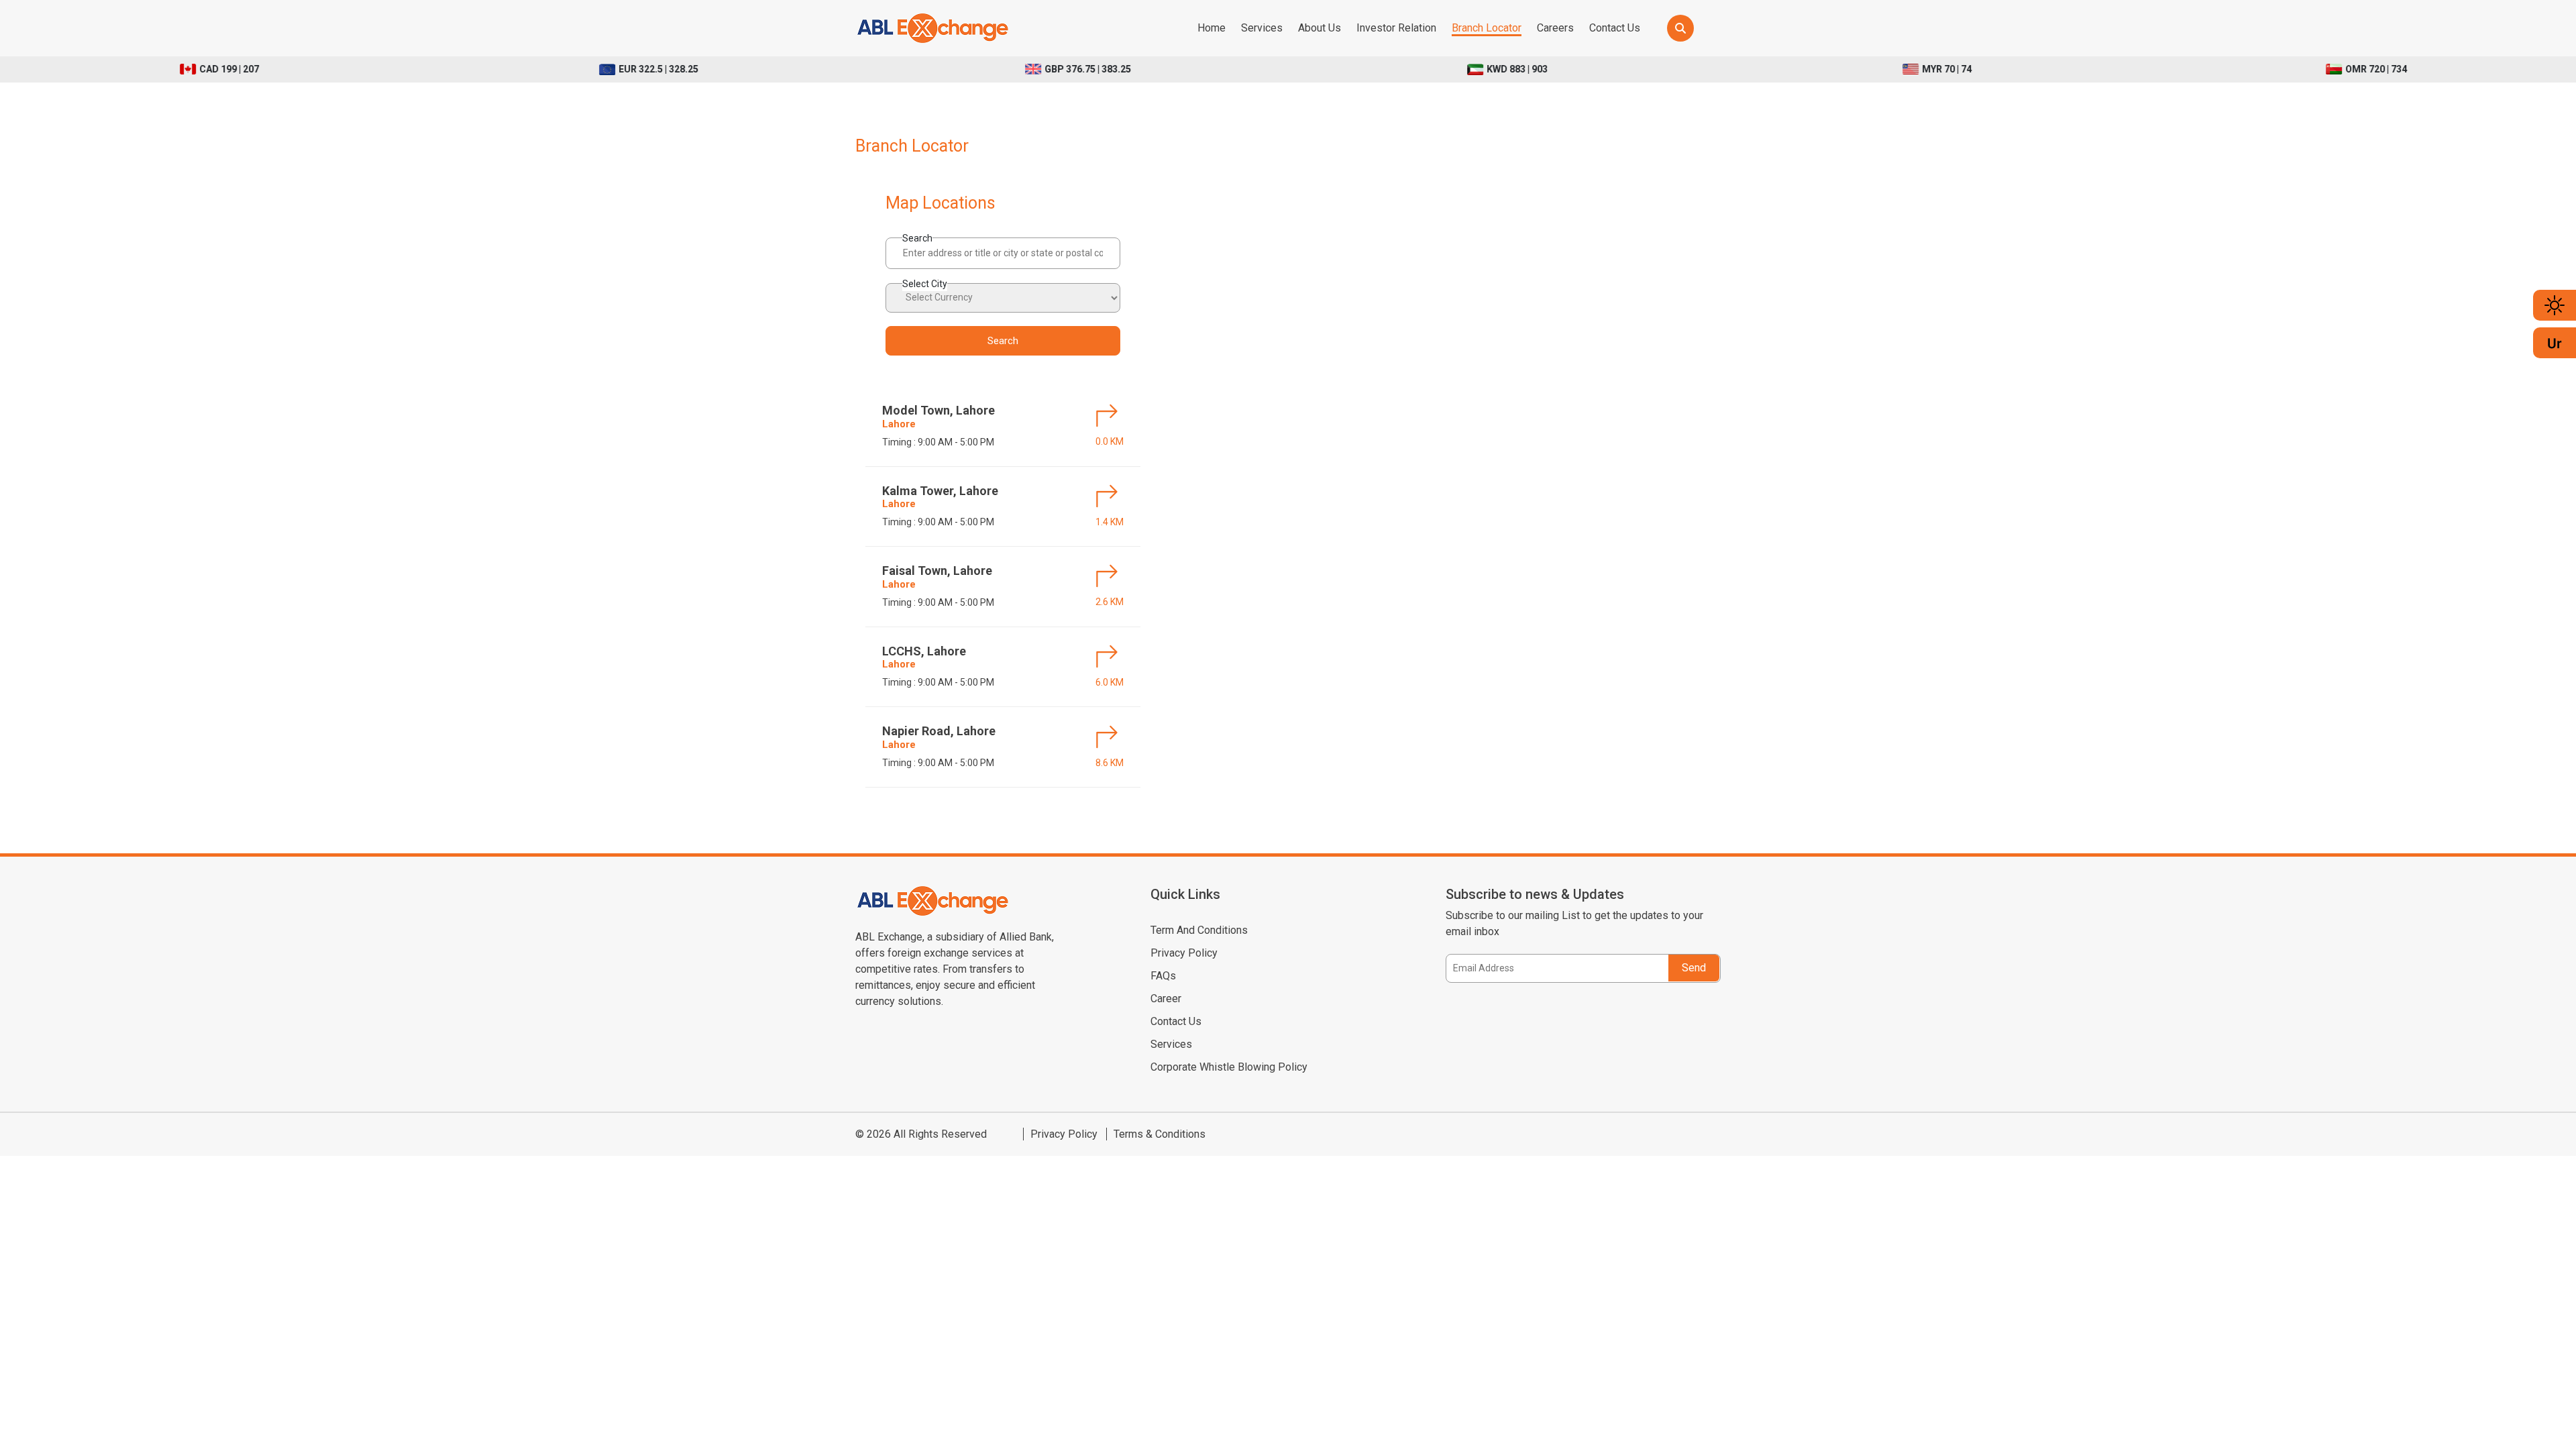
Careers (1555, 28)
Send (1694, 968)
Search (917, 238)
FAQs (1163, 976)
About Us (1320, 28)
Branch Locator (1487, 28)
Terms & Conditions (1160, 1134)
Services (1262, 28)
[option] (541, 69)
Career (1166, 999)
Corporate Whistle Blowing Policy (1229, 1067)
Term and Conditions (1199, 930)
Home (1212, 28)
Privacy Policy (1184, 953)
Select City (925, 284)
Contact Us (1615, 28)
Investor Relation (1396, 28)
